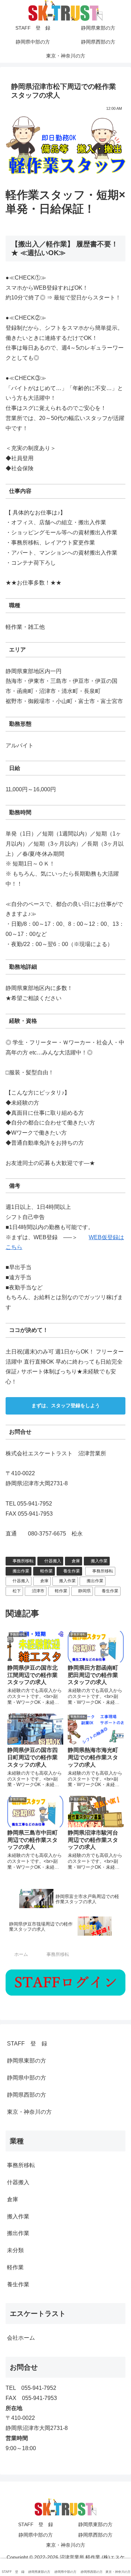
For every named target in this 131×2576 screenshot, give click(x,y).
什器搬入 (53, 1561)
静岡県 (85, 1591)
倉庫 (76, 1561)
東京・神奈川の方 (29, 2112)
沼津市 (38, 1591)
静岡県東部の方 (27, 2061)
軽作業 (46, 1571)
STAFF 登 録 (27, 2044)
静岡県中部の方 (27, 2078)
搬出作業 (21, 1571)
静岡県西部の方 (27, 2095)
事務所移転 (23, 1561)
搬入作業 (99, 1561)
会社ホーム (21, 2338)
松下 (17, 1591)
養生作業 (72, 1571)
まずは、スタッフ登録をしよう (66, 1405)
